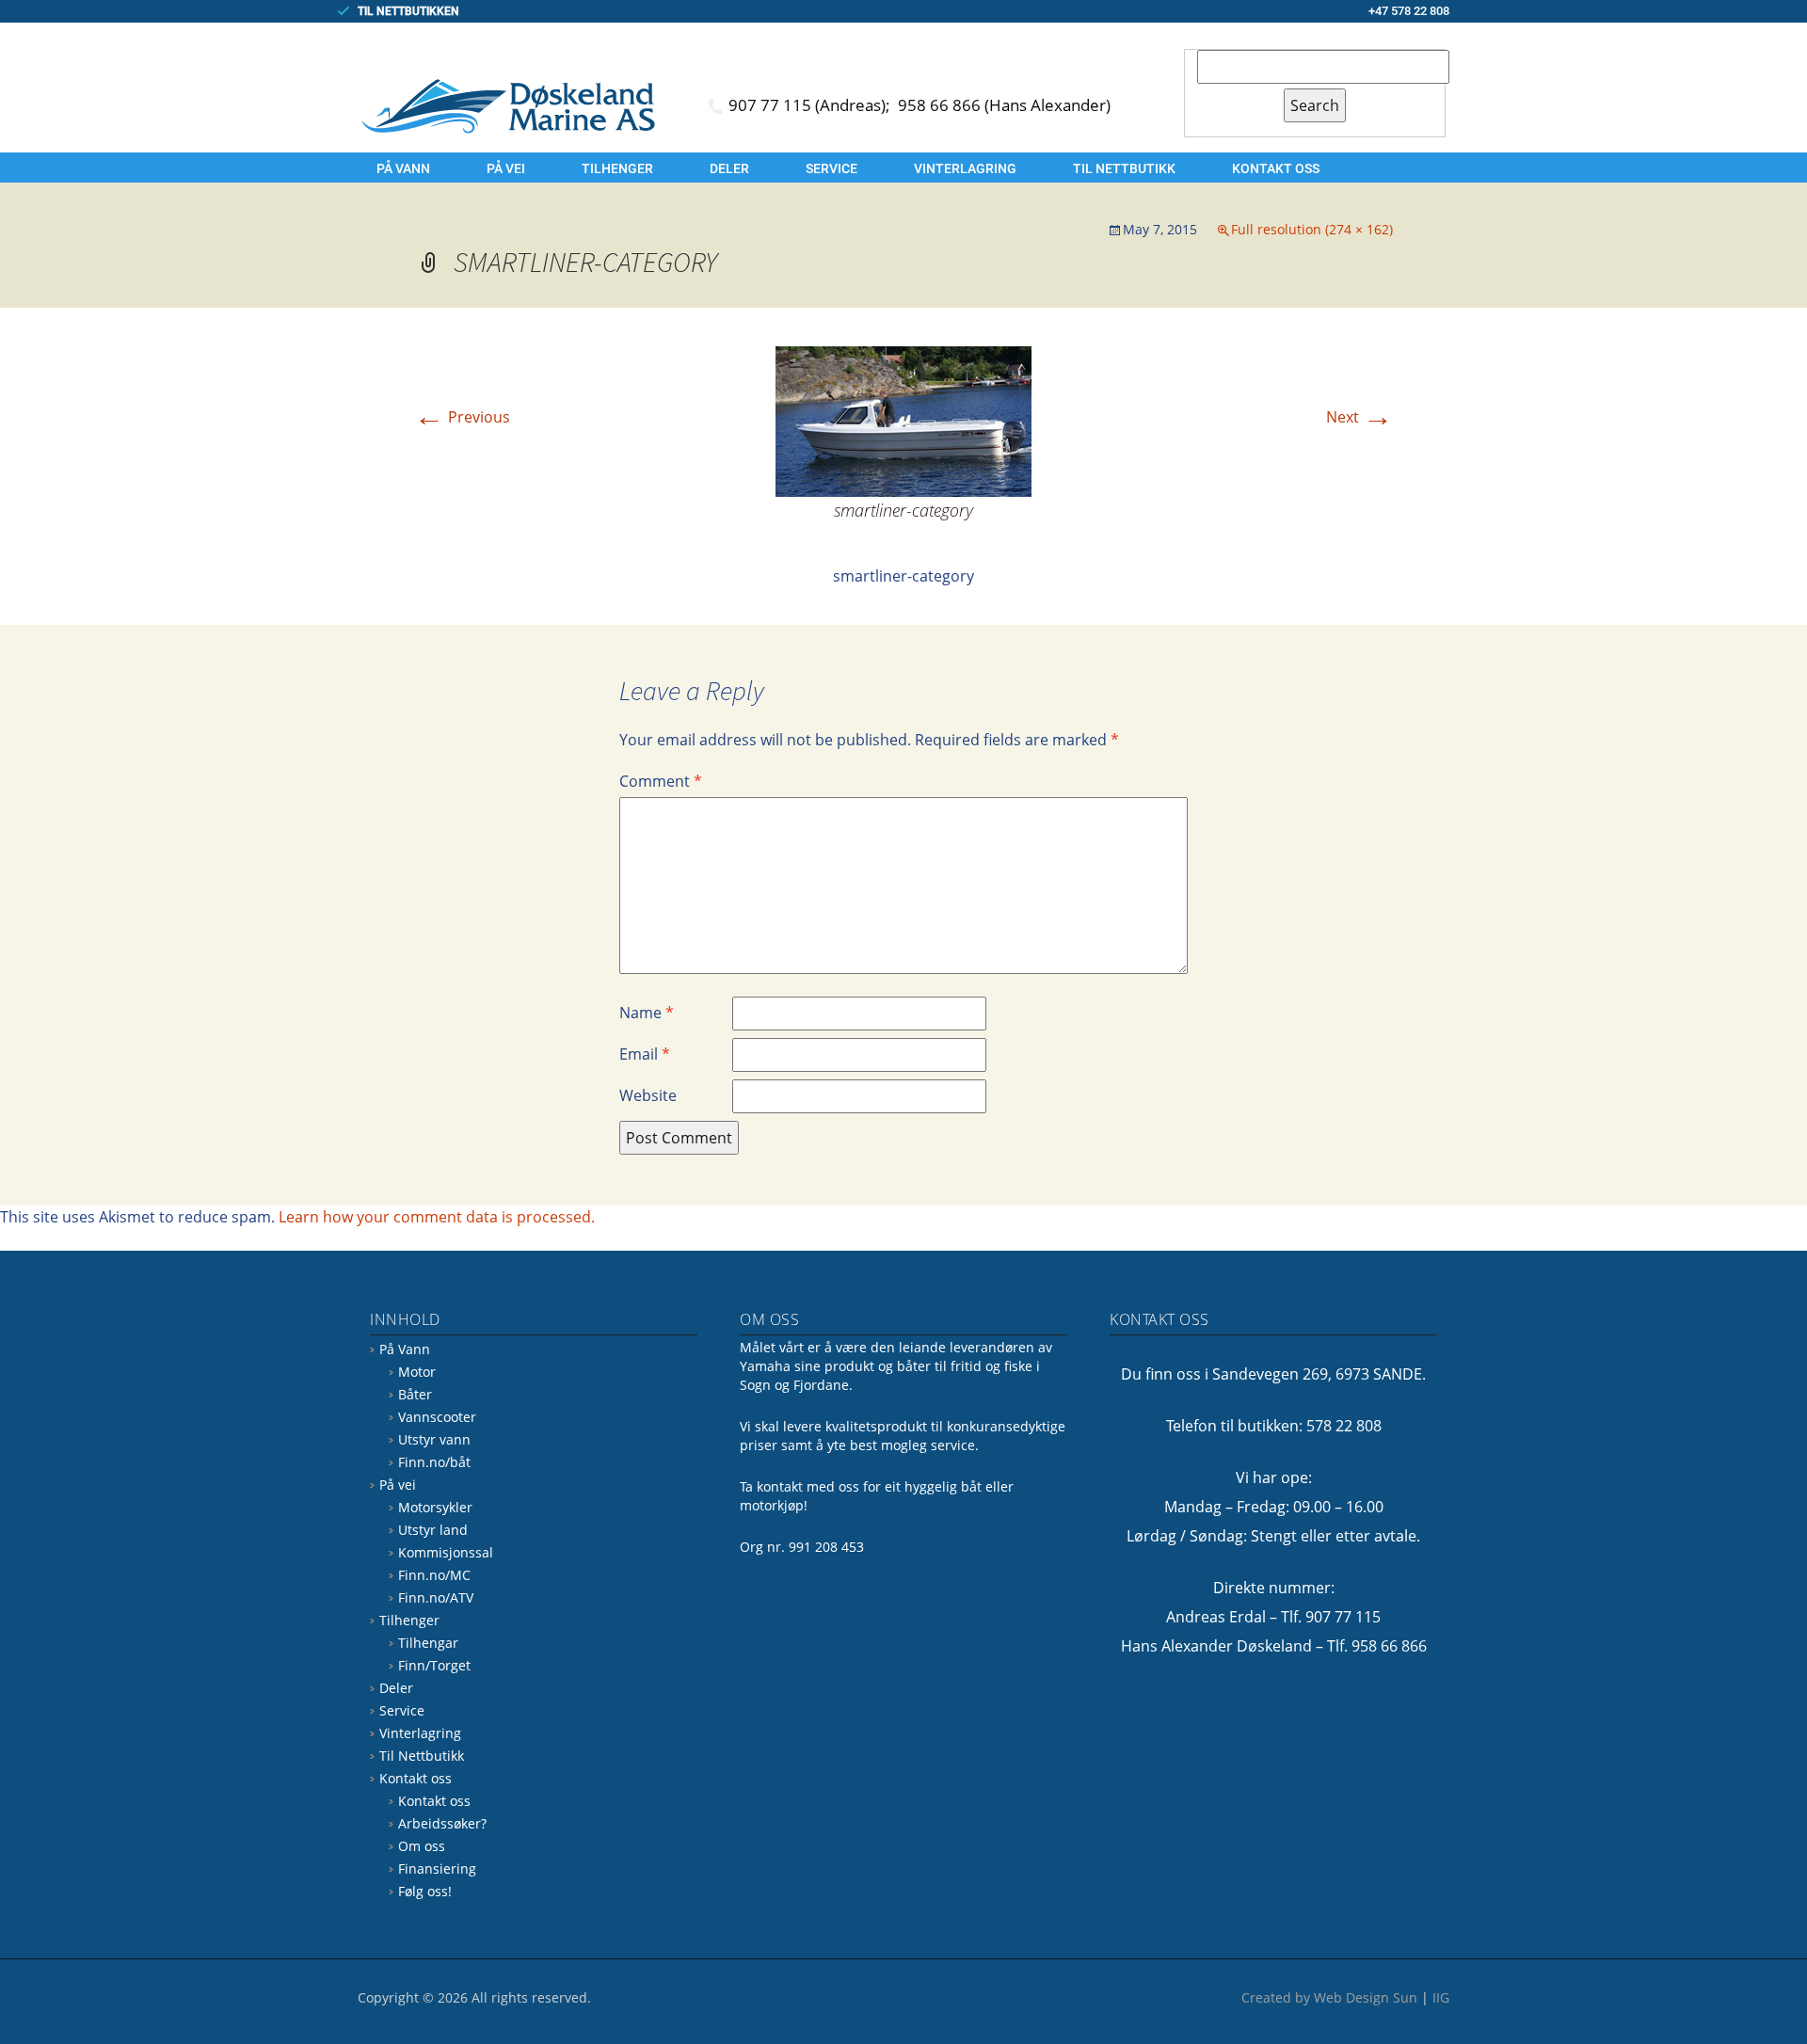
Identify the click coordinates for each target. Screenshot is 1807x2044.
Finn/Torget (434, 1665)
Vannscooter (437, 1417)
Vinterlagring (965, 168)
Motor (417, 1372)
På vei (506, 168)
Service (832, 168)
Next (1359, 417)
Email (645, 1054)
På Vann (403, 168)
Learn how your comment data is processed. (437, 1217)
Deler (729, 168)
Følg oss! (425, 1891)
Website (648, 1095)
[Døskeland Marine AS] (508, 105)
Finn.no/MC (434, 1575)
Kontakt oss (1276, 168)
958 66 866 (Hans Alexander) (1004, 105)
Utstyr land (433, 1530)
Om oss (422, 1846)
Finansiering (437, 1868)
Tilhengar (428, 1643)
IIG (1441, 1997)
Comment (661, 781)
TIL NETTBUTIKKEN (408, 11)
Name (647, 1013)
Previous (462, 417)
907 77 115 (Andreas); (811, 105)
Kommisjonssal (446, 1552)
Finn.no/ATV (436, 1597)
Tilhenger (617, 168)
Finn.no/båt (434, 1462)
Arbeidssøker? (442, 1823)
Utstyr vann (434, 1439)
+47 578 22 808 (1409, 11)
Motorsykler (435, 1507)
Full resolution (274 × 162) (1312, 229)
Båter (415, 1394)
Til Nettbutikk (1124, 168)
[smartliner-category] (903, 420)
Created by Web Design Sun (1329, 1997)
